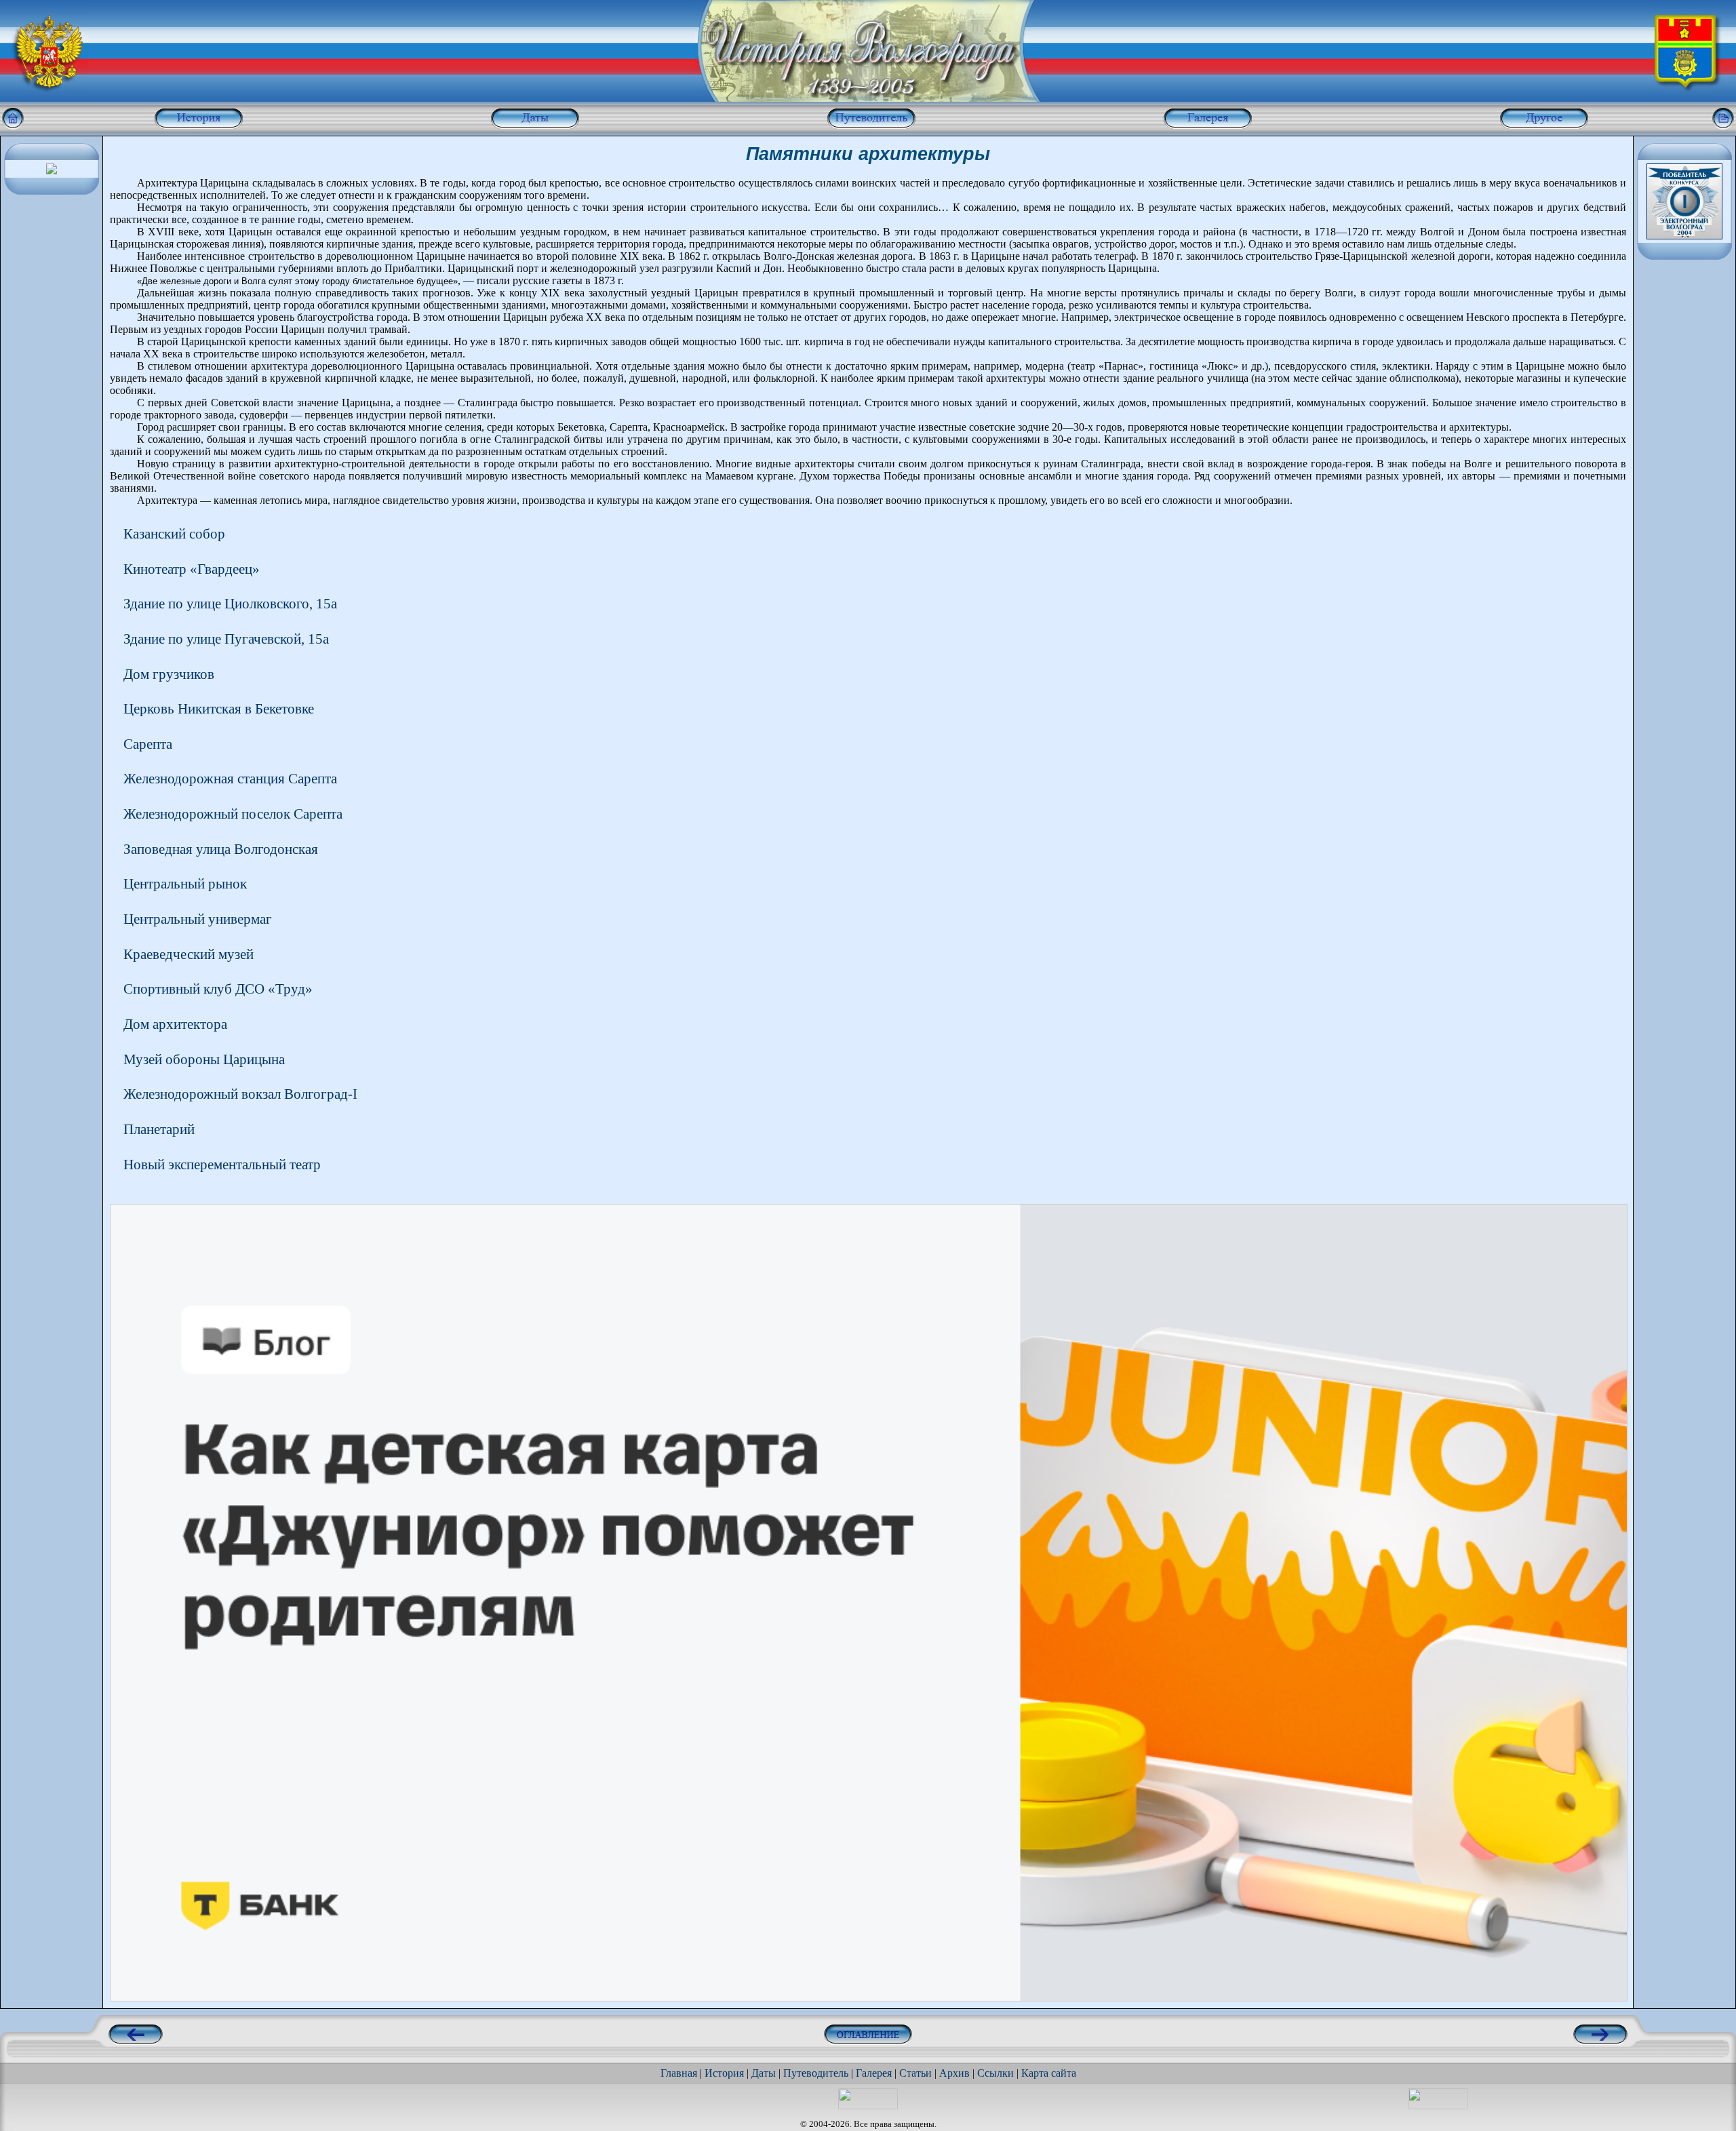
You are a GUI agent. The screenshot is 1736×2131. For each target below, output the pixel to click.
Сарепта (148, 744)
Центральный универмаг (198, 919)
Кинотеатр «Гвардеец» (192, 569)
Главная (679, 2073)
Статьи (915, 2073)
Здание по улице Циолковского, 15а (230, 603)
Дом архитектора (175, 1024)
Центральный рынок (185, 883)
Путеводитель (816, 2073)
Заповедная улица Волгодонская (221, 849)
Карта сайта (1049, 2073)
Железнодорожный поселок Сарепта (233, 814)
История (724, 2073)
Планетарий (159, 1129)
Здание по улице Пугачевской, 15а (226, 639)
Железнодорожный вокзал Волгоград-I (240, 1094)
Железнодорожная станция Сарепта (230, 778)
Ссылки (995, 2073)
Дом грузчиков (169, 674)
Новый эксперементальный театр (222, 1164)
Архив (954, 2073)
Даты (764, 2073)
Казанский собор (174, 533)
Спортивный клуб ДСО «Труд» (218, 989)
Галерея (874, 2073)
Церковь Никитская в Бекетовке (219, 708)
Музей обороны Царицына (204, 1059)
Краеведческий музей (189, 954)
